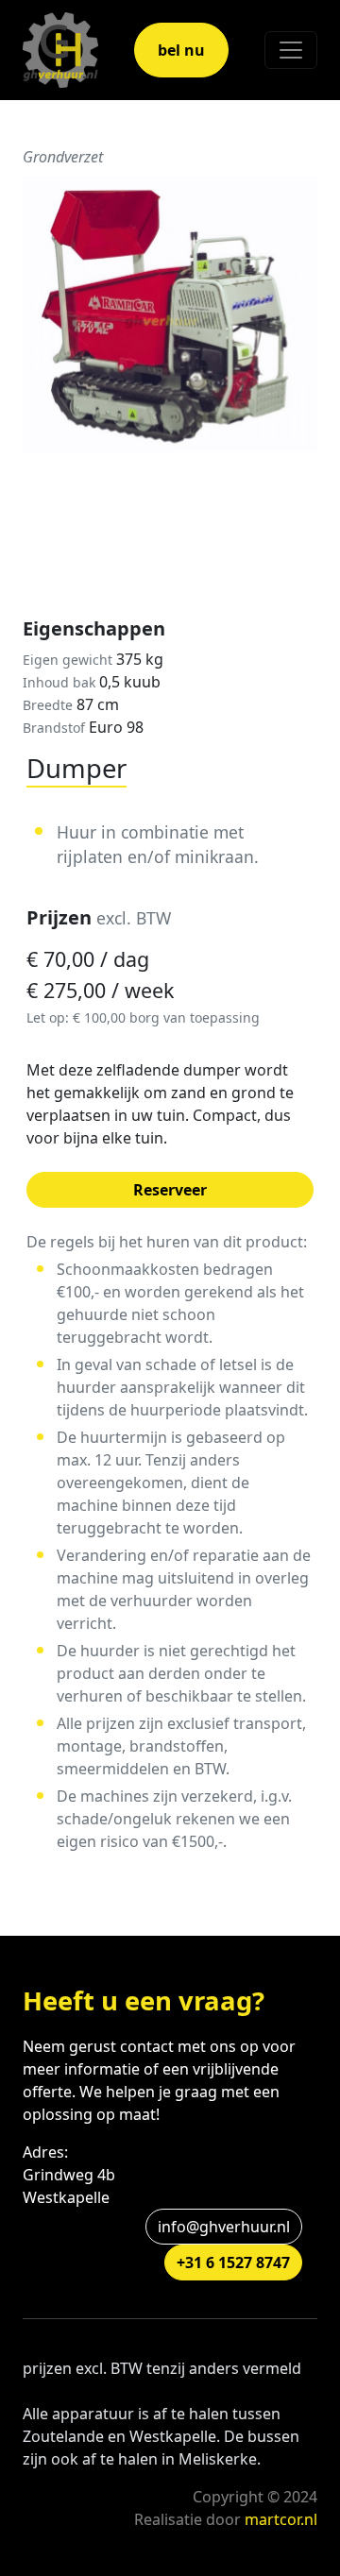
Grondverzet (63, 157)
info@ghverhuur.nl (224, 2227)
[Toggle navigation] (291, 50)
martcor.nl (281, 2519)
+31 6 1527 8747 (233, 2262)
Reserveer (170, 1190)
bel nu (181, 50)
